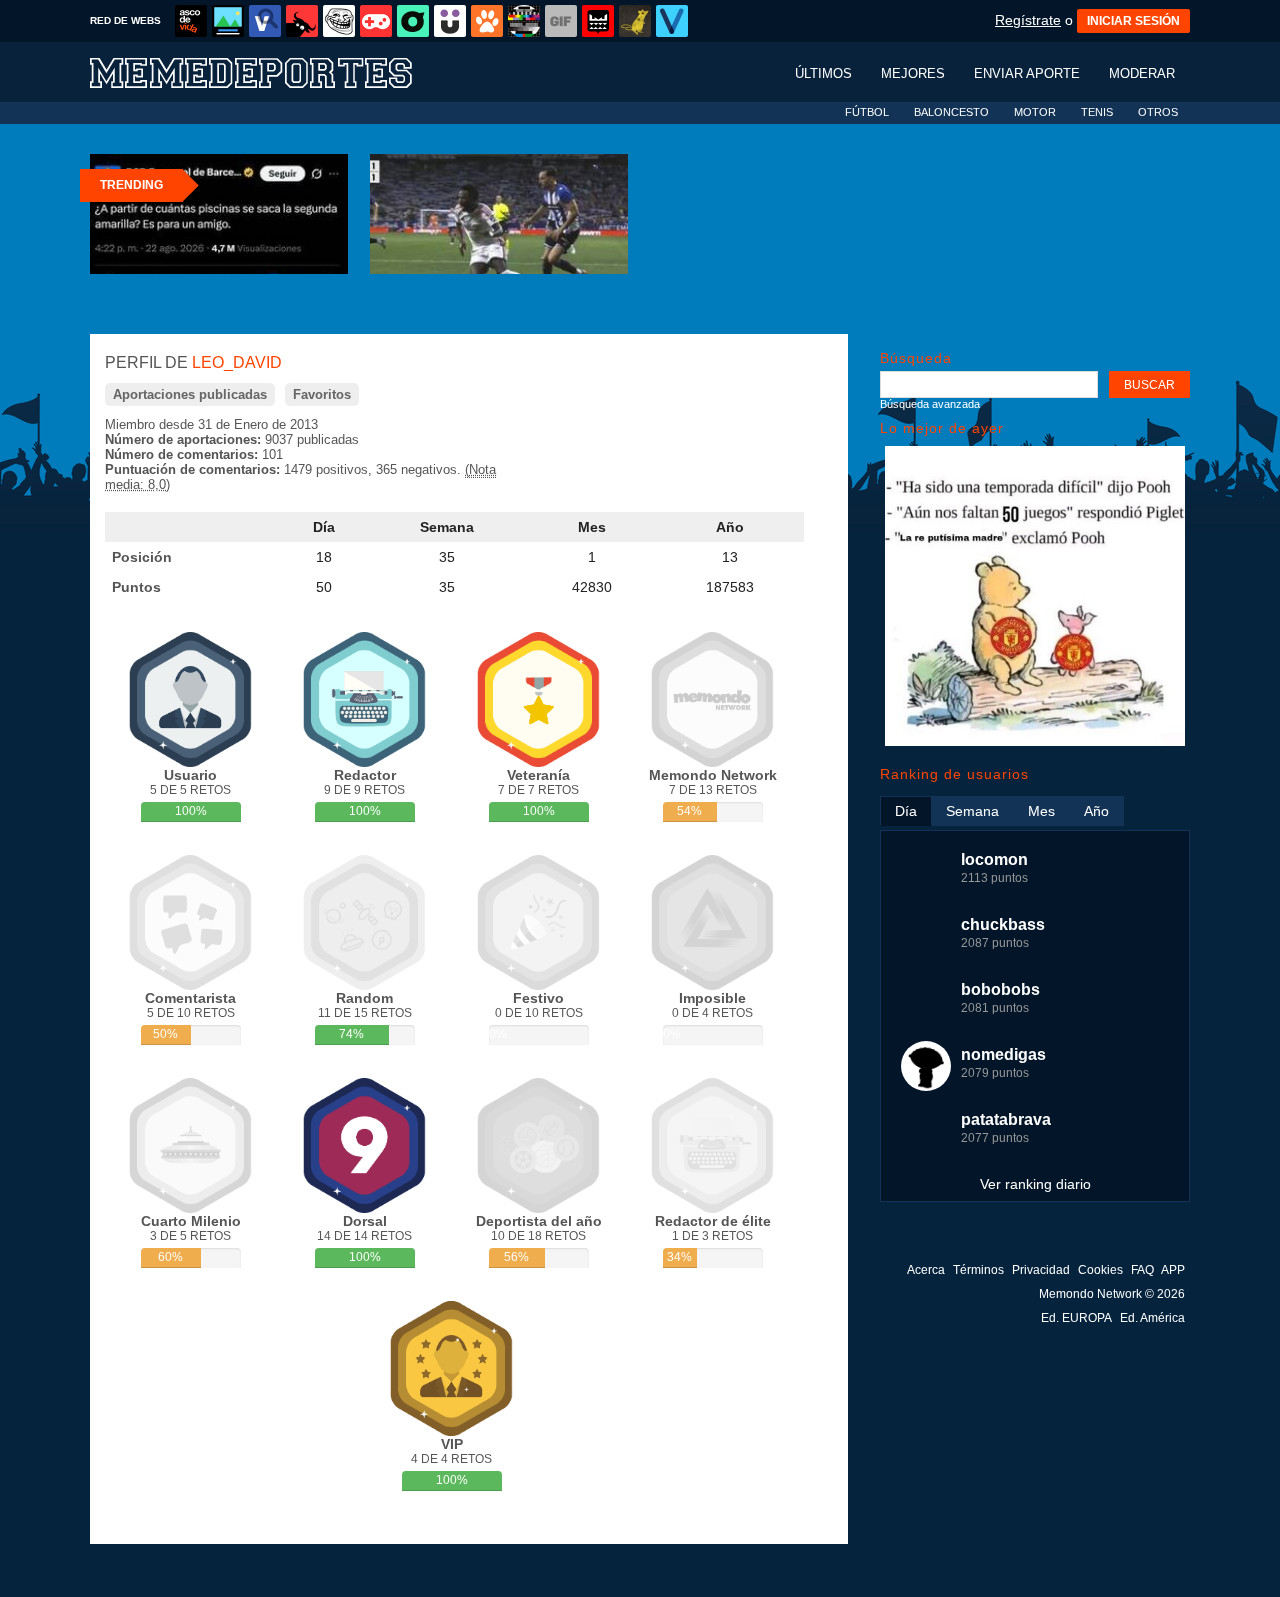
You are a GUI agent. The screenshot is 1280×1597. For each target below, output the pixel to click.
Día (324, 527)
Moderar (1142, 73)
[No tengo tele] (524, 21)
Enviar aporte (1027, 73)
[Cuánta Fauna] (487, 21)
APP (1173, 1270)
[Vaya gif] (561, 21)
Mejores (913, 73)
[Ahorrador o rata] (635, 21)
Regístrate (1028, 20)
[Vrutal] (376, 21)
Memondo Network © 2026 (1112, 1294)
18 (324, 557)
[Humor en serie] (450, 21)
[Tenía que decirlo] (598, 21)
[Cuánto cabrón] (339, 21)
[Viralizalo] (672, 21)
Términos (978, 1270)
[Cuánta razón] (228, 21)
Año (730, 527)
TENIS (1097, 112)
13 (730, 557)
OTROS (1158, 112)
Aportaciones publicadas (190, 394)
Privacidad (1041, 1270)
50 (324, 587)
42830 (592, 587)
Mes (592, 527)
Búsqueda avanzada (930, 404)
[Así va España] (302, 21)
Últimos (823, 73)
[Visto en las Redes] (265, 21)
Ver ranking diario (1035, 1184)
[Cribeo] (413, 21)
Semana (447, 527)
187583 (730, 587)
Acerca (926, 1270)
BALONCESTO (951, 112)
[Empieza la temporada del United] (1035, 741)
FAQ (1142, 1270)
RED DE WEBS (125, 20)
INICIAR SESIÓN (1133, 21)
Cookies (1100, 1270)
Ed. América (1152, 1318)
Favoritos (322, 394)
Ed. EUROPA (1076, 1318)
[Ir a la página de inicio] (270, 71)
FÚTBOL (867, 112)
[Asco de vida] (191, 21)
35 (447, 557)
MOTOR (1035, 112)
